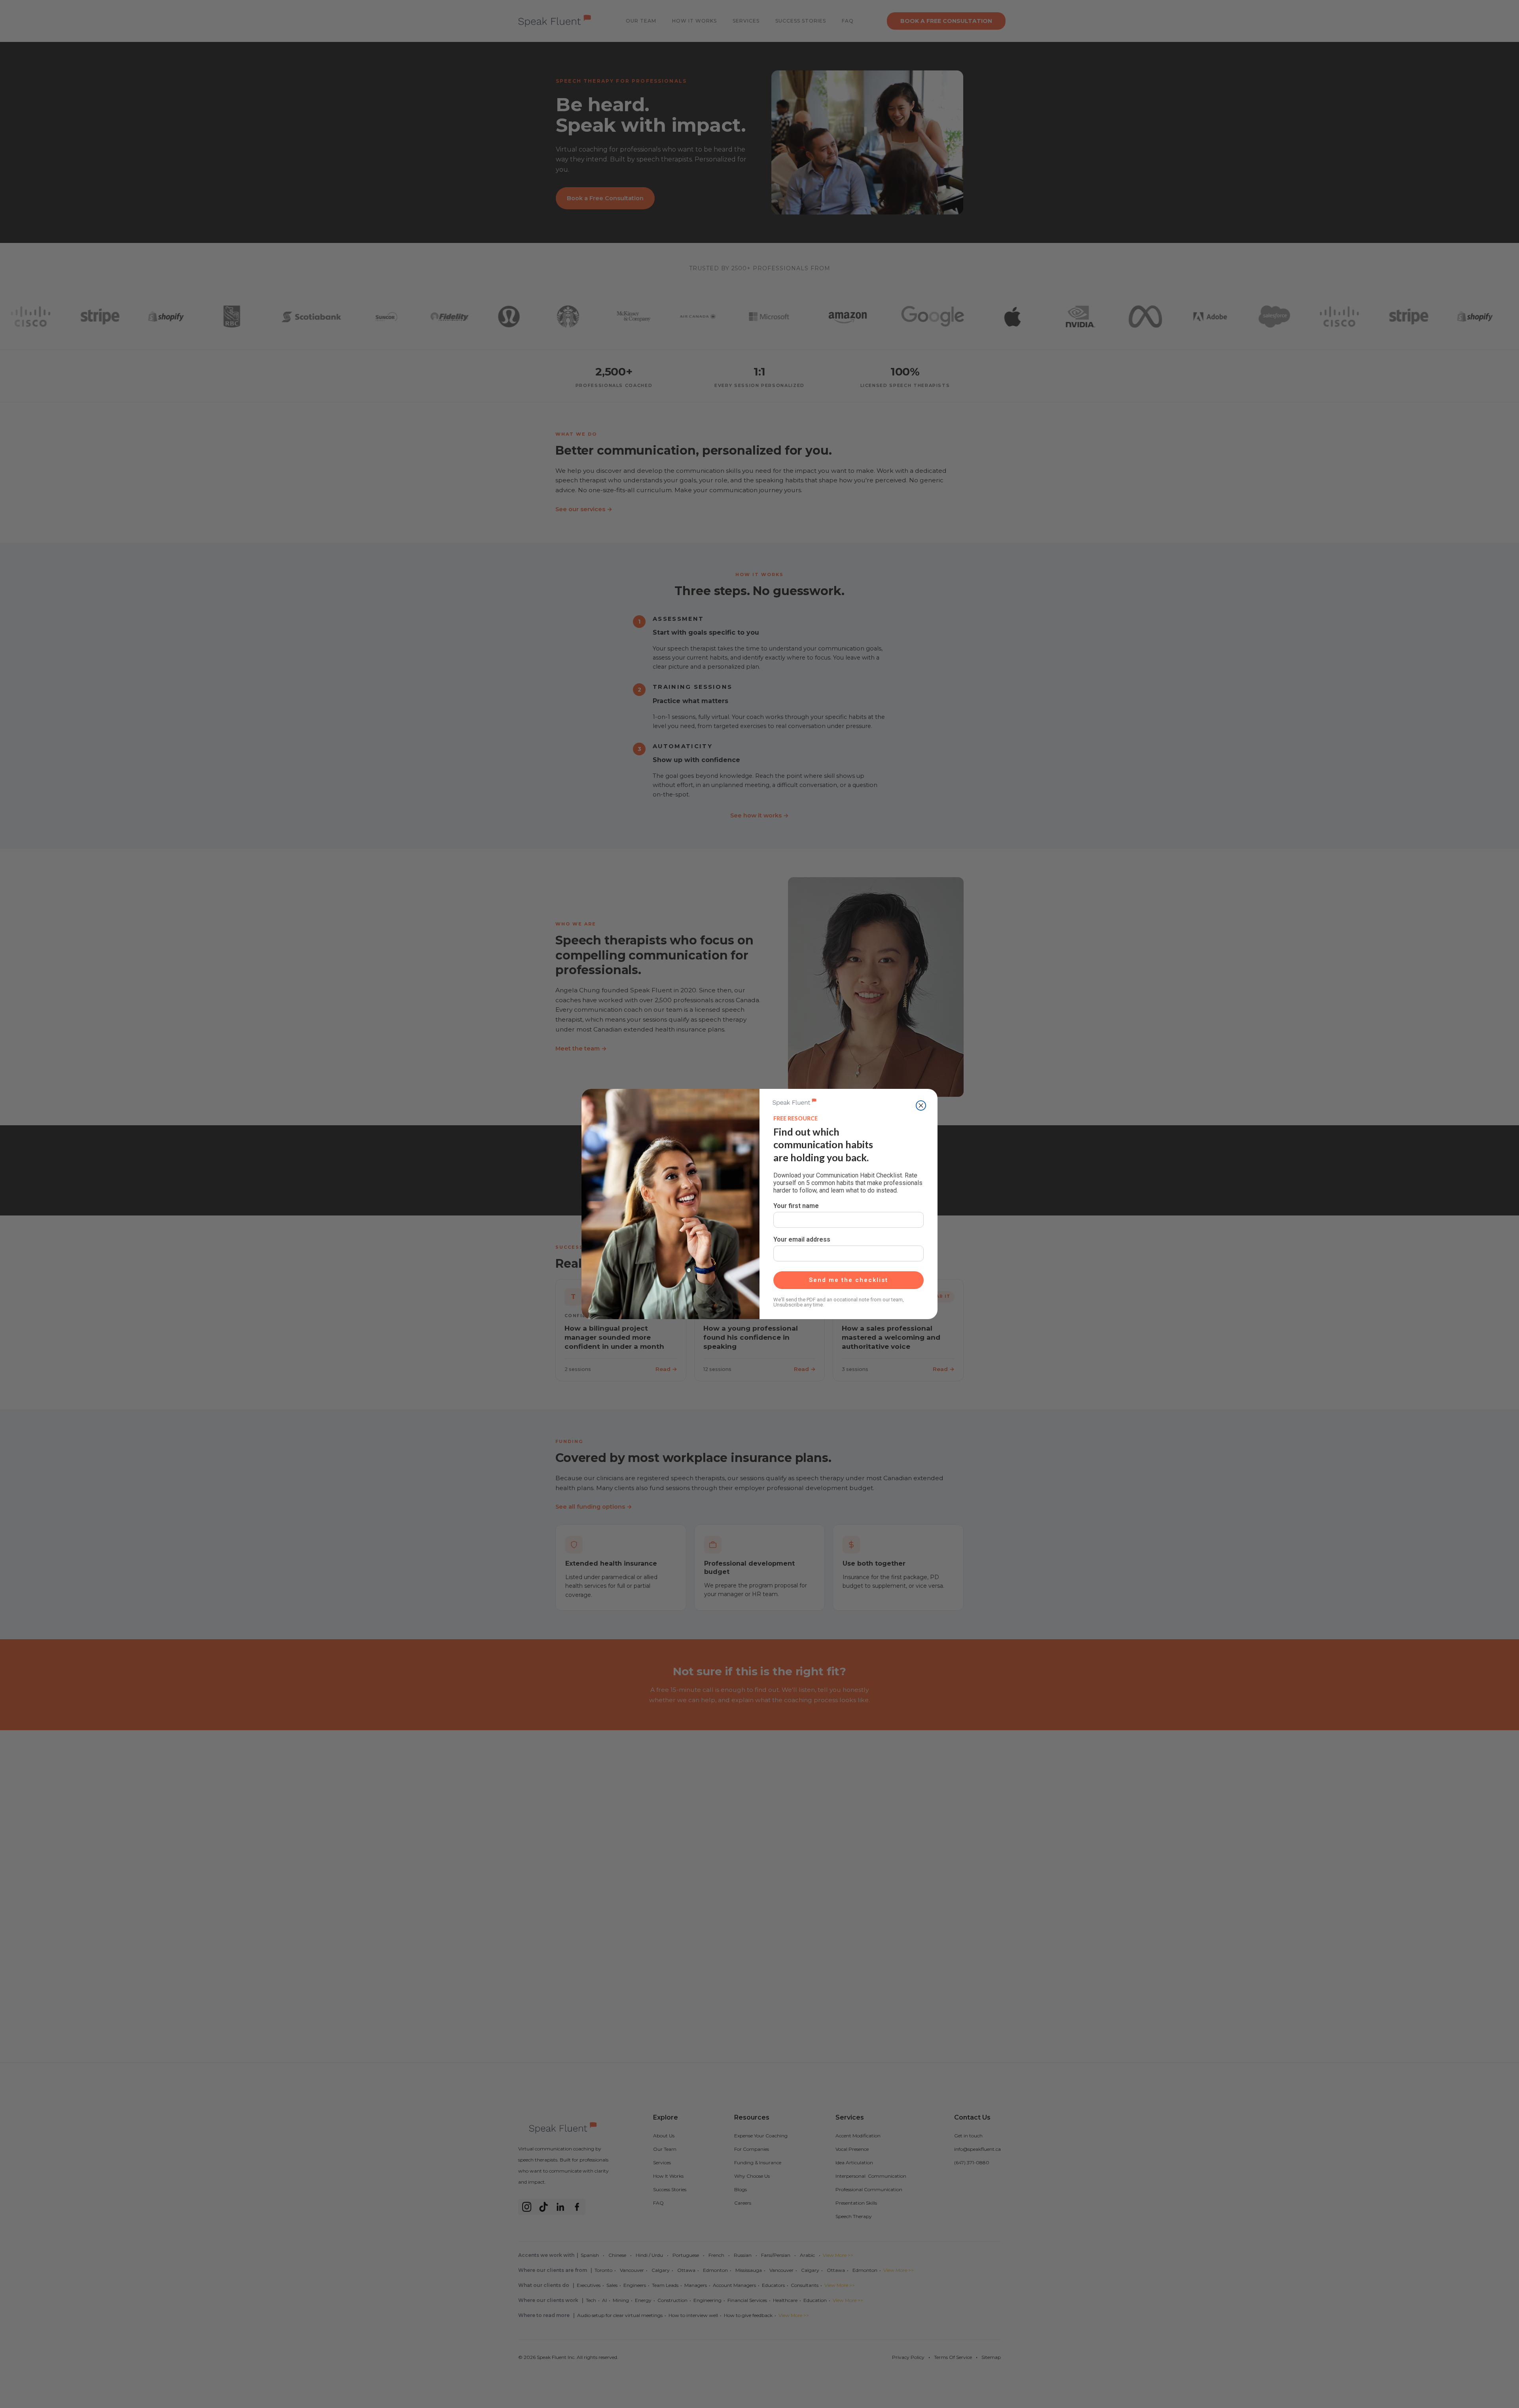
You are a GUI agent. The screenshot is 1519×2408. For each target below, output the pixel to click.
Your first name (796, 1206)
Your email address (802, 1239)
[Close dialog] (921, 1105)
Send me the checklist (849, 1280)
